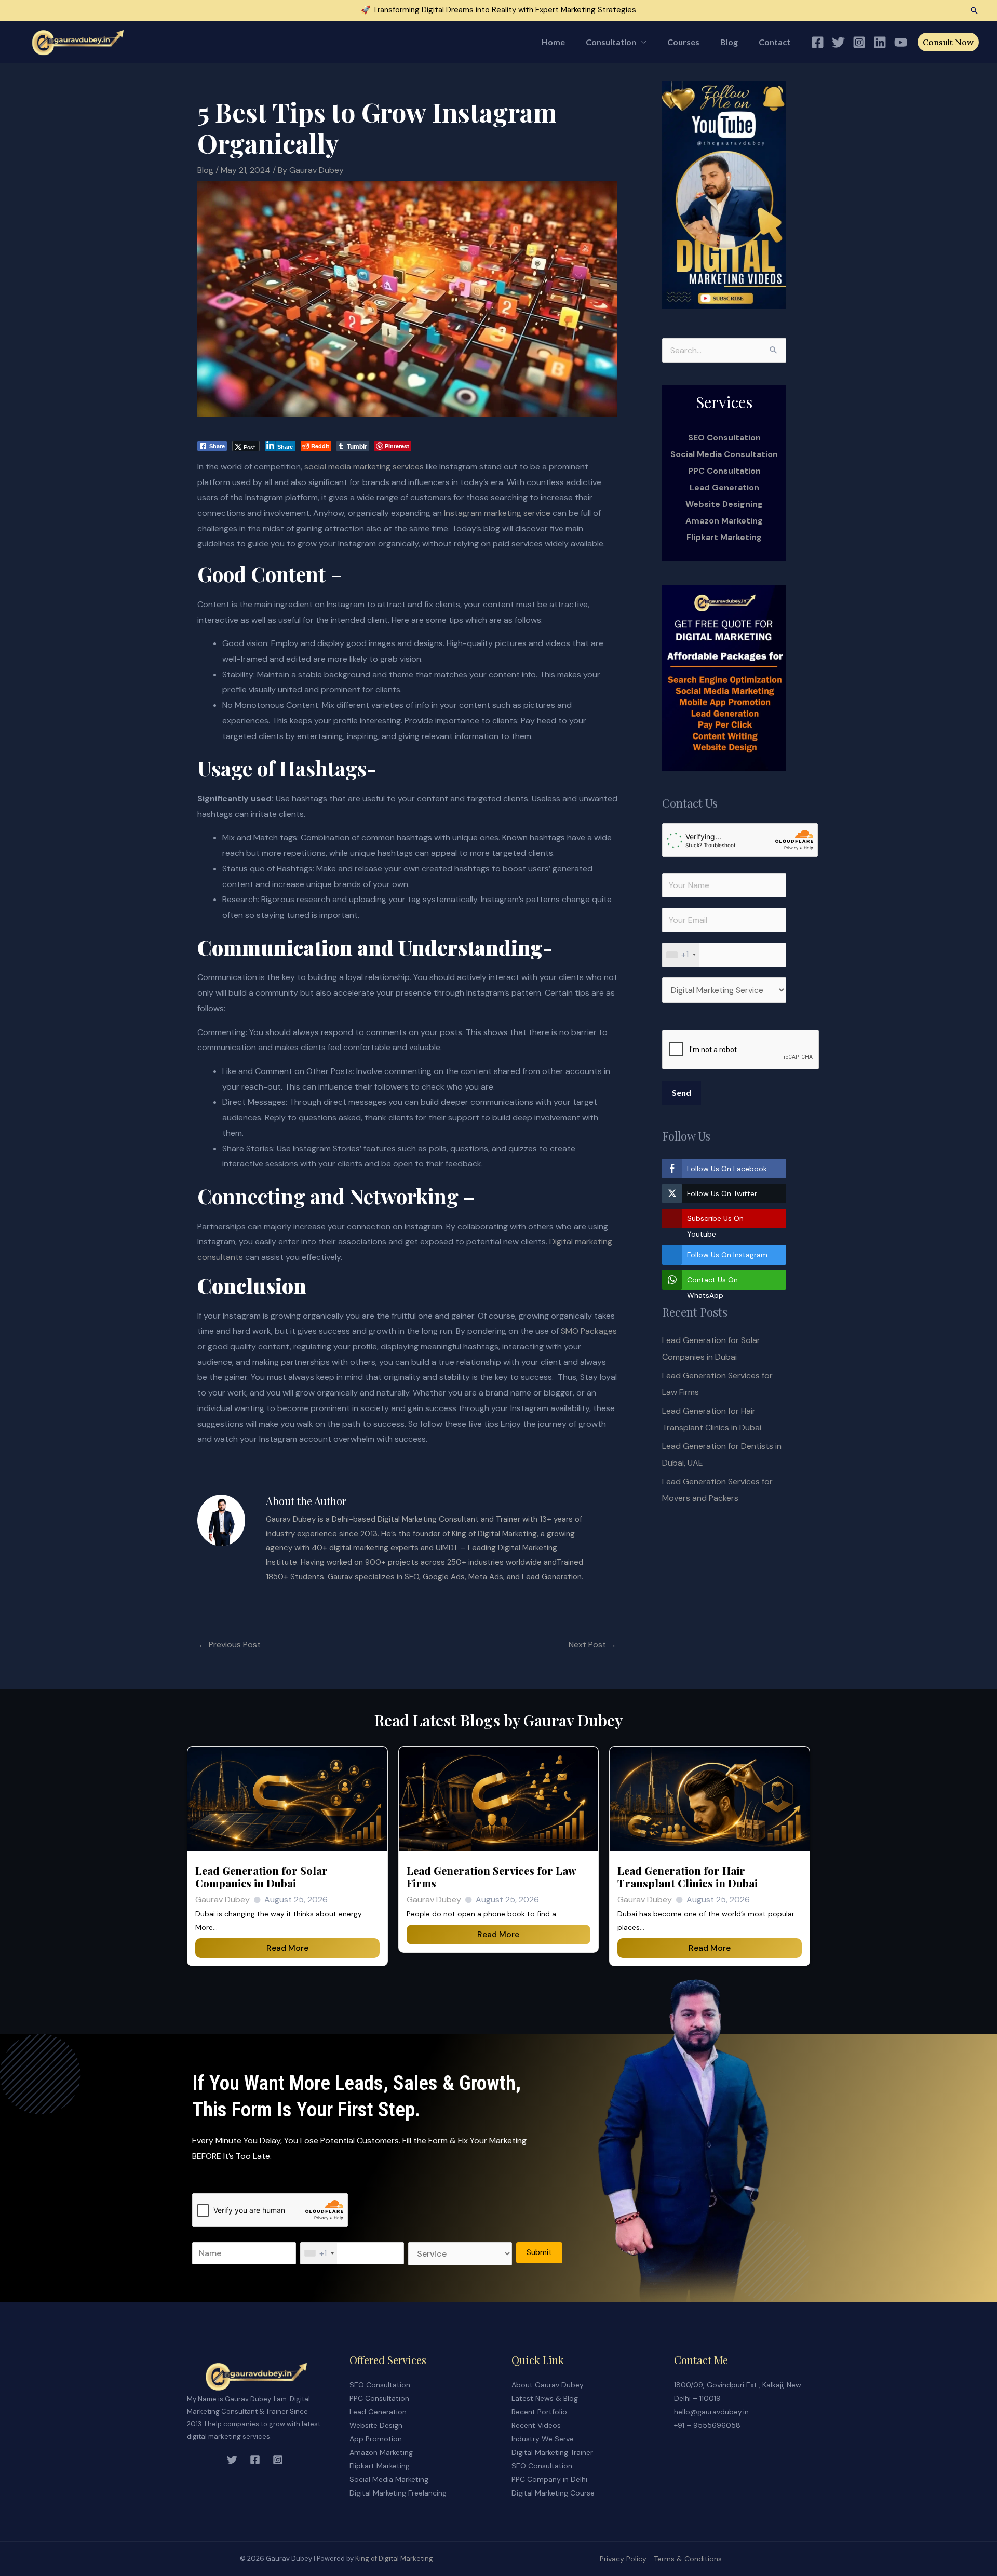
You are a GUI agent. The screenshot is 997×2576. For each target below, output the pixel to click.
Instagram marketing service (497, 513)
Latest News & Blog (545, 2398)
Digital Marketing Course (553, 2493)
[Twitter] (838, 42)
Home (553, 42)
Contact (774, 42)
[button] (974, 10)
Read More (287, 1948)
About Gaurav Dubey (548, 2385)
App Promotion (376, 2439)
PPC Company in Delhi (549, 2479)
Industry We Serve (543, 2439)
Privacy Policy (623, 2559)
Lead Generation (724, 487)
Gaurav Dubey (223, 1900)
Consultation (611, 42)
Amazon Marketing (724, 521)
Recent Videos (536, 2425)
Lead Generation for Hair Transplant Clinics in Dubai (688, 1877)
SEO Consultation (380, 2385)
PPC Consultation (724, 471)
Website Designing (724, 504)
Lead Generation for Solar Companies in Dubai (261, 1877)
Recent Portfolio (539, 2412)
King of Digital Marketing (394, 2559)
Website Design (376, 2425)
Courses (683, 42)
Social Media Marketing (389, 2479)
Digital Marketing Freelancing (398, 2493)
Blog (729, 42)
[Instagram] (859, 42)
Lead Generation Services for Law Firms (491, 1877)
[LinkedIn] (880, 42)
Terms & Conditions (688, 2559)
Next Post (592, 1645)
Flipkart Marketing (724, 537)
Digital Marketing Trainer (552, 2452)
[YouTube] (901, 42)
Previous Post (230, 1645)
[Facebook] (818, 42)
